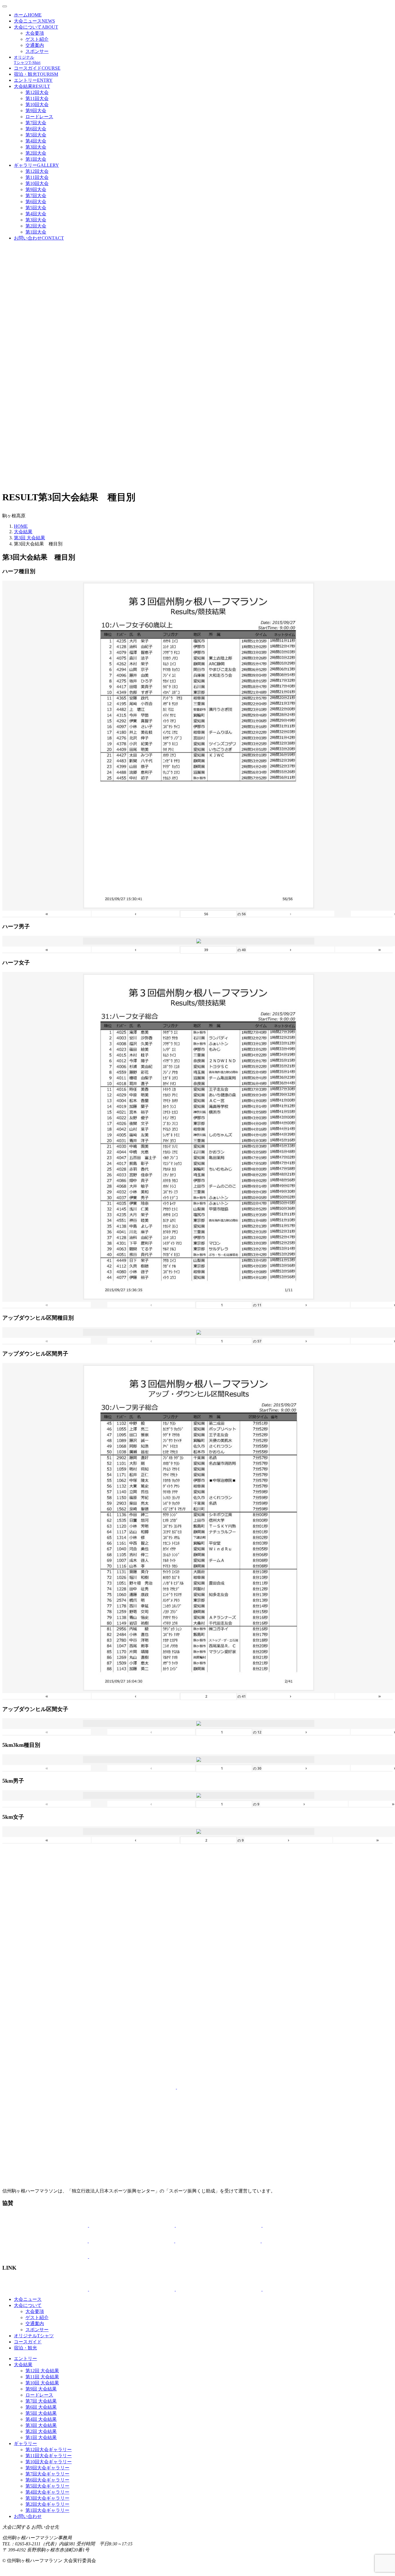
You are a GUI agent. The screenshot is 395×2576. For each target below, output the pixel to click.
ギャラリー (36, 165)
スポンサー (37, 51)
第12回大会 (37, 92)
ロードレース (39, 117)
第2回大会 (36, 153)
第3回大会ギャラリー (47, 2498)
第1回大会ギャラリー (47, 2510)
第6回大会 (36, 129)
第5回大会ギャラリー (47, 2486)
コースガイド (37, 68)
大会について (36, 27)
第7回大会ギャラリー (47, 2474)
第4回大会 (36, 141)
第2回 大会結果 (41, 2431)
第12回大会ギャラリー (49, 2450)
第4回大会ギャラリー (47, 2492)
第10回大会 (37, 104)
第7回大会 (36, 123)
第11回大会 (37, 98)
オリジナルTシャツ (34, 2336)
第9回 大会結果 (41, 2389)
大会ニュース (34, 21)
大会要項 (35, 33)
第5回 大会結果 (41, 2413)
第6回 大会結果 (41, 2407)
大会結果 (32, 86)
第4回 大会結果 (41, 2419)
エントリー (33, 80)
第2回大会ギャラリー (47, 2504)
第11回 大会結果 (42, 2377)
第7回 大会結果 (41, 2401)
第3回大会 (36, 147)
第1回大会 (36, 159)
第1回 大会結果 (41, 2437)
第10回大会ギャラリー (49, 2462)
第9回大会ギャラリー (47, 2468)
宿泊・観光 (36, 74)
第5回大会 (36, 135)
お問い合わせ (39, 238)
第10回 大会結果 (42, 2383)
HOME (21, 526)
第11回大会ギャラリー (49, 2456)
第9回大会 (36, 111)
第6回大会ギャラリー (47, 2480)
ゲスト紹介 (37, 39)
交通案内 (35, 45)
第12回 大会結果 (42, 2371)
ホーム (28, 15)
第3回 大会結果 (29, 538)
